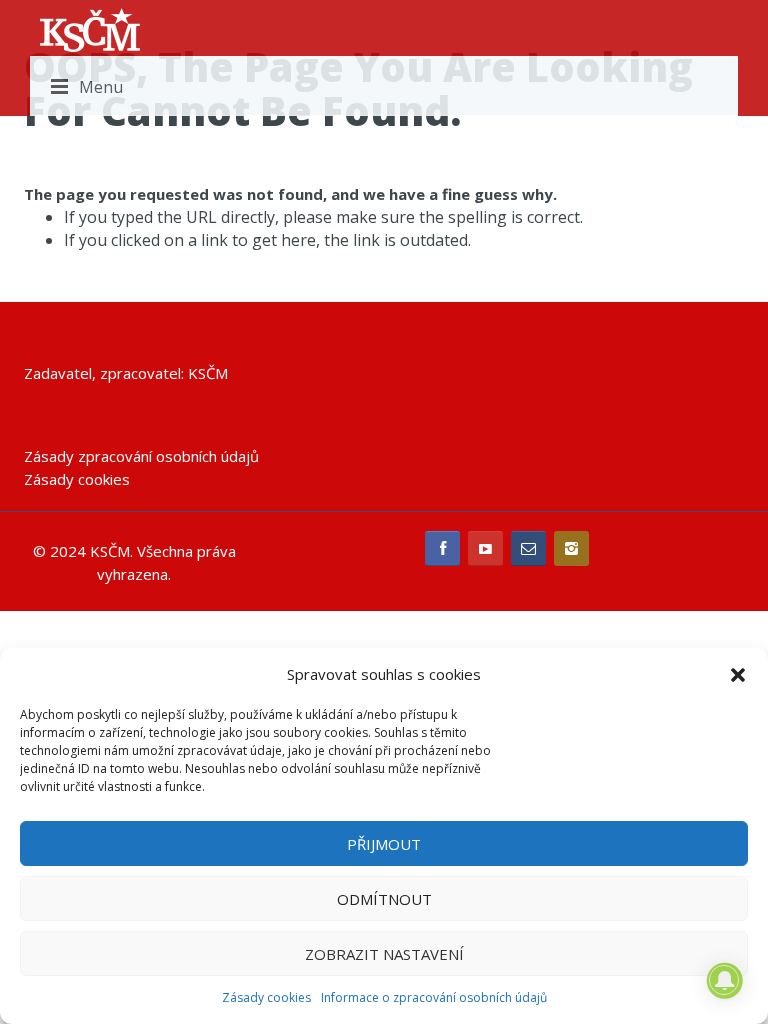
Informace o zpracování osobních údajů (434, 997)
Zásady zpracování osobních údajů (141, 456)
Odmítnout (384, 899)
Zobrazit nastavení (384, 954)
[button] (738, 675)
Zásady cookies (266, 997)
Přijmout (384, 844)
